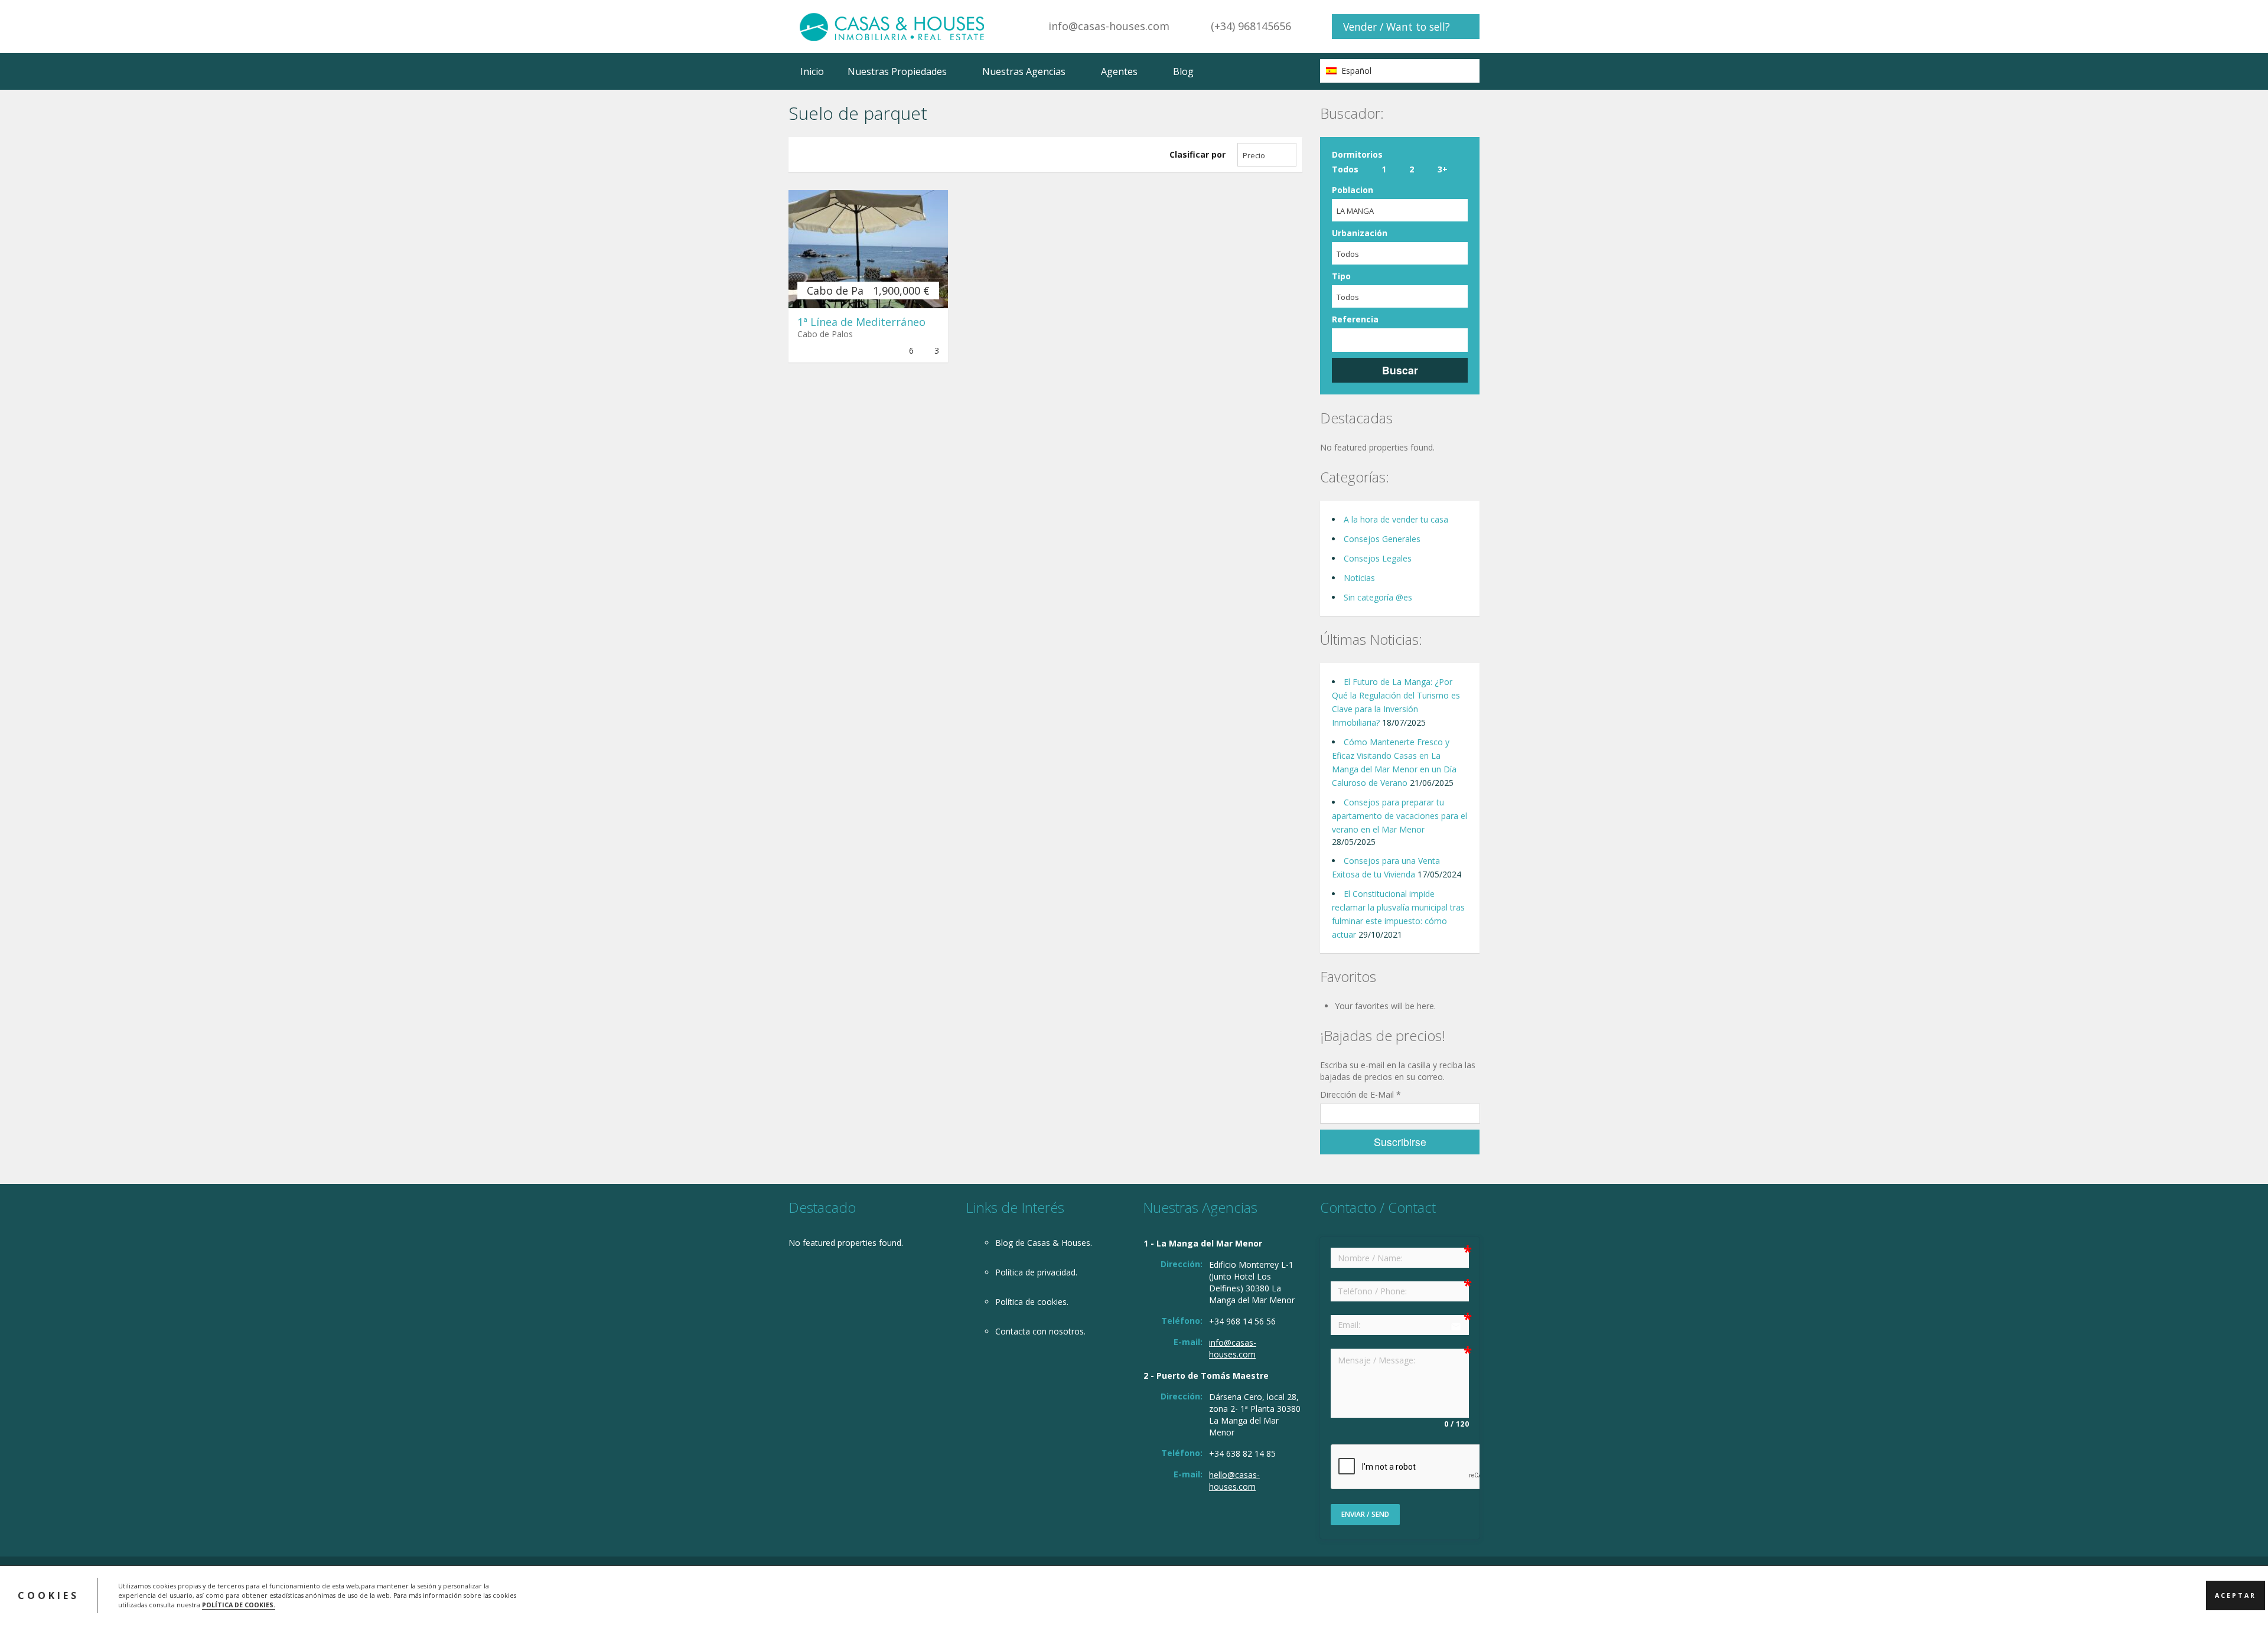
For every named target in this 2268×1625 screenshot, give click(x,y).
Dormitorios (1357, 154)
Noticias (1359, 578)
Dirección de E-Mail (1361, 1094)
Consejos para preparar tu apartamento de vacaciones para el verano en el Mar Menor (1399, 816)
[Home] (892, 26)
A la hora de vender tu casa (1396, 519)
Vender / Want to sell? (1397, 27)
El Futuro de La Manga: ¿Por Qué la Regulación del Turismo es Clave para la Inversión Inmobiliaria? (1396, 702)
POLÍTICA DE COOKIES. (239, 1605)
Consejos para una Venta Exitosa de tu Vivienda (1386, 867)
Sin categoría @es (1378, 597)
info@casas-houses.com (1109, 26)
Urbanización (1360, 233)
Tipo (1341, 276)
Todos (1345, 169)
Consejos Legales (1378, 558)
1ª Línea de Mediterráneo (861, 322)
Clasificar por (1197, 154)
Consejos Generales (1382, 539)
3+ (1443, 169)
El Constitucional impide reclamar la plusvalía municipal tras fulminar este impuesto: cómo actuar (1398, 914)
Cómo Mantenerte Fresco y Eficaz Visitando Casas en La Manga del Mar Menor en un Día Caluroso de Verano (1394, 762)
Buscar (1400, 370)
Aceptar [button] (2236, 1595)
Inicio (812, 71)
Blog (1183, 71)
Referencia (1355, 319)
